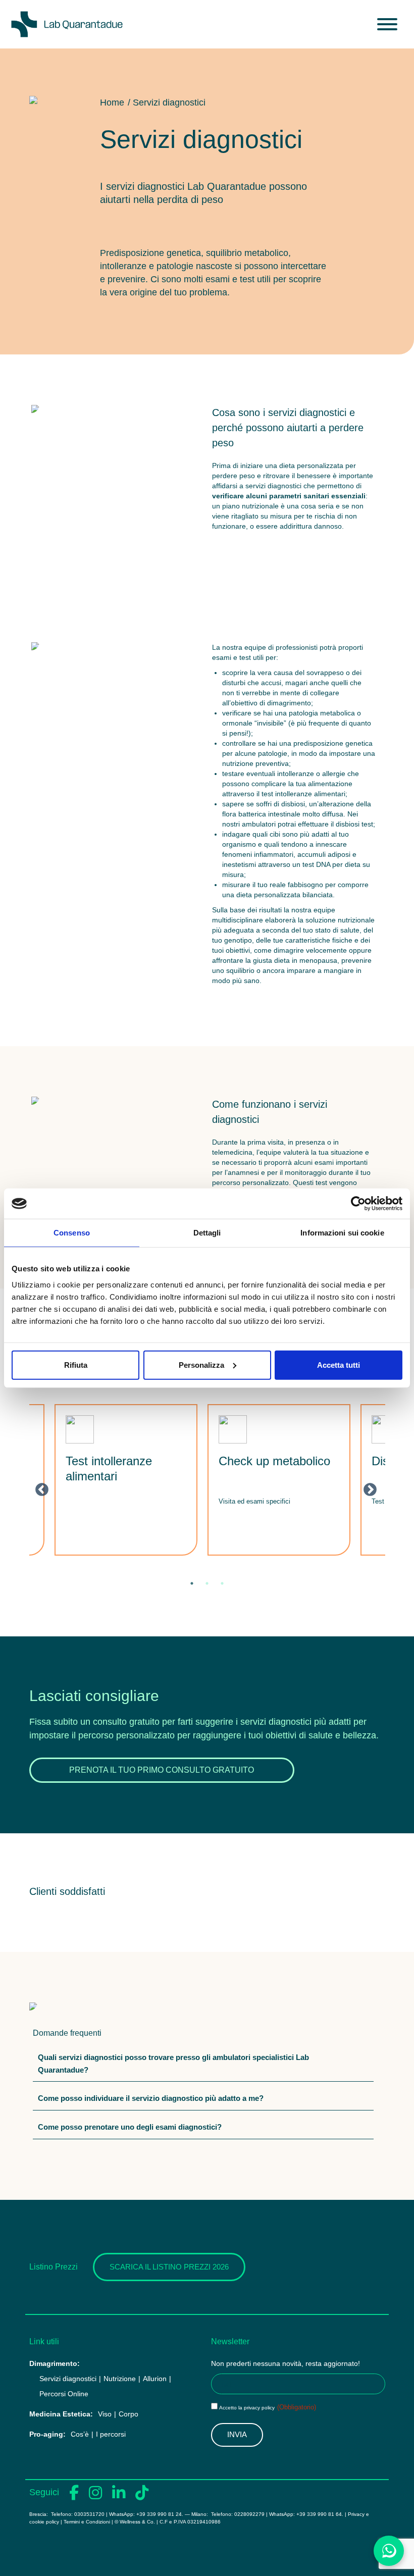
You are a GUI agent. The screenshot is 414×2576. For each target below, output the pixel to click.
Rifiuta (76, 1364)
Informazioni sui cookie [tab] (342, 1233)
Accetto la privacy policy (268, 2408)
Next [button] (368, 1487)
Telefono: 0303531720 (77, 2514)
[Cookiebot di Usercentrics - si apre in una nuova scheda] (358, 1204)
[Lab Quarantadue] (67, 24)
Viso (105, 2414)
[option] (126, 1480)
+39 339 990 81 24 (159, 2514)
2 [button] (207, 1583)
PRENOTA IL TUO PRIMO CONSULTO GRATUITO (162, 1770)
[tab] (203, 2066)
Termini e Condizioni (87, 2522)
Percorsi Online (64, 2394)
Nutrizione (120, 2379)
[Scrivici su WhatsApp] (389, 2551)
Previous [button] (39, 1487)
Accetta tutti (339, 1364)
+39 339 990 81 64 (319, 2514)
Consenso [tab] (72, 1233)
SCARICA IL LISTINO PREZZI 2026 (169, 2267)
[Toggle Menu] (387, 24)
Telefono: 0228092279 (238, 2514)
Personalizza (201, 1364)
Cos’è (80, 2434)
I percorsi (111, 2434)
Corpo (128, 2414)
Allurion (155, 2379)
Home (112, 102)
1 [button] (192, 1583)
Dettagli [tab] (207, 1233)
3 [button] (222, 1583)
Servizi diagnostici (68, 2379)
